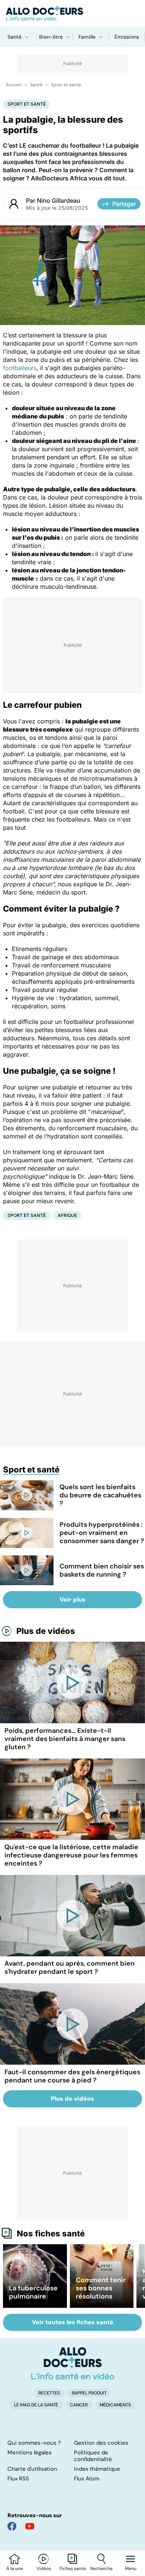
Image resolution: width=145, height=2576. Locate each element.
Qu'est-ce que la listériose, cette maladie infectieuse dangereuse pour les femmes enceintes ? (71, 1855)
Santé (14, 37)
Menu (131, 2569)
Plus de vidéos (46, 1631)
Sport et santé (66, 85)
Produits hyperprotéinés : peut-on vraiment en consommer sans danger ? (102, 1533)
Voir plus (72, 1599)
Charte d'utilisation (32, 2469)
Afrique (67, 1215)
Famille (87, 37)
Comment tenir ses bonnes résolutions (101, 2288)
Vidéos (44, 2569)
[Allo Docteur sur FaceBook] (12, 2526)
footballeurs (20, 368)
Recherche (101, 2569)
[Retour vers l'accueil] (72, 13)
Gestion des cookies (101, 2443)
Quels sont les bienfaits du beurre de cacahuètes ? (100, 1495)
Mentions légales (30, 2453)
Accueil (14, 85)
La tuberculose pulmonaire (33, 2292)
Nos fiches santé (51, 2233)
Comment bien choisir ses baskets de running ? (102, 1570)
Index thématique (97, 2469)
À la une (15, 2569)
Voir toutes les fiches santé (73, 2322)
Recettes (49, 2393)
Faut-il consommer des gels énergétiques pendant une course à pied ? (72, 2076)
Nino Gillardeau (59, 200)
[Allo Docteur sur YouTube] (30, 2526)
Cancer (79, 2405)
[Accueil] (73, 2363)
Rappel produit (89, 2393)
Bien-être (51, 37)
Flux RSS (18, 2479)
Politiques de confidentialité (93, 2456)
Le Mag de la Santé (36, 2405)
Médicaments (115, 2405)
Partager (124, 204)
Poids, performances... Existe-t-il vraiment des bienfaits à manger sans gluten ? (65, 1739)
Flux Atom (87, 2479)
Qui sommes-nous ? (34, 2443)
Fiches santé (73, 2569)
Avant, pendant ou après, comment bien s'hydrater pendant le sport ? (70, 1968)
